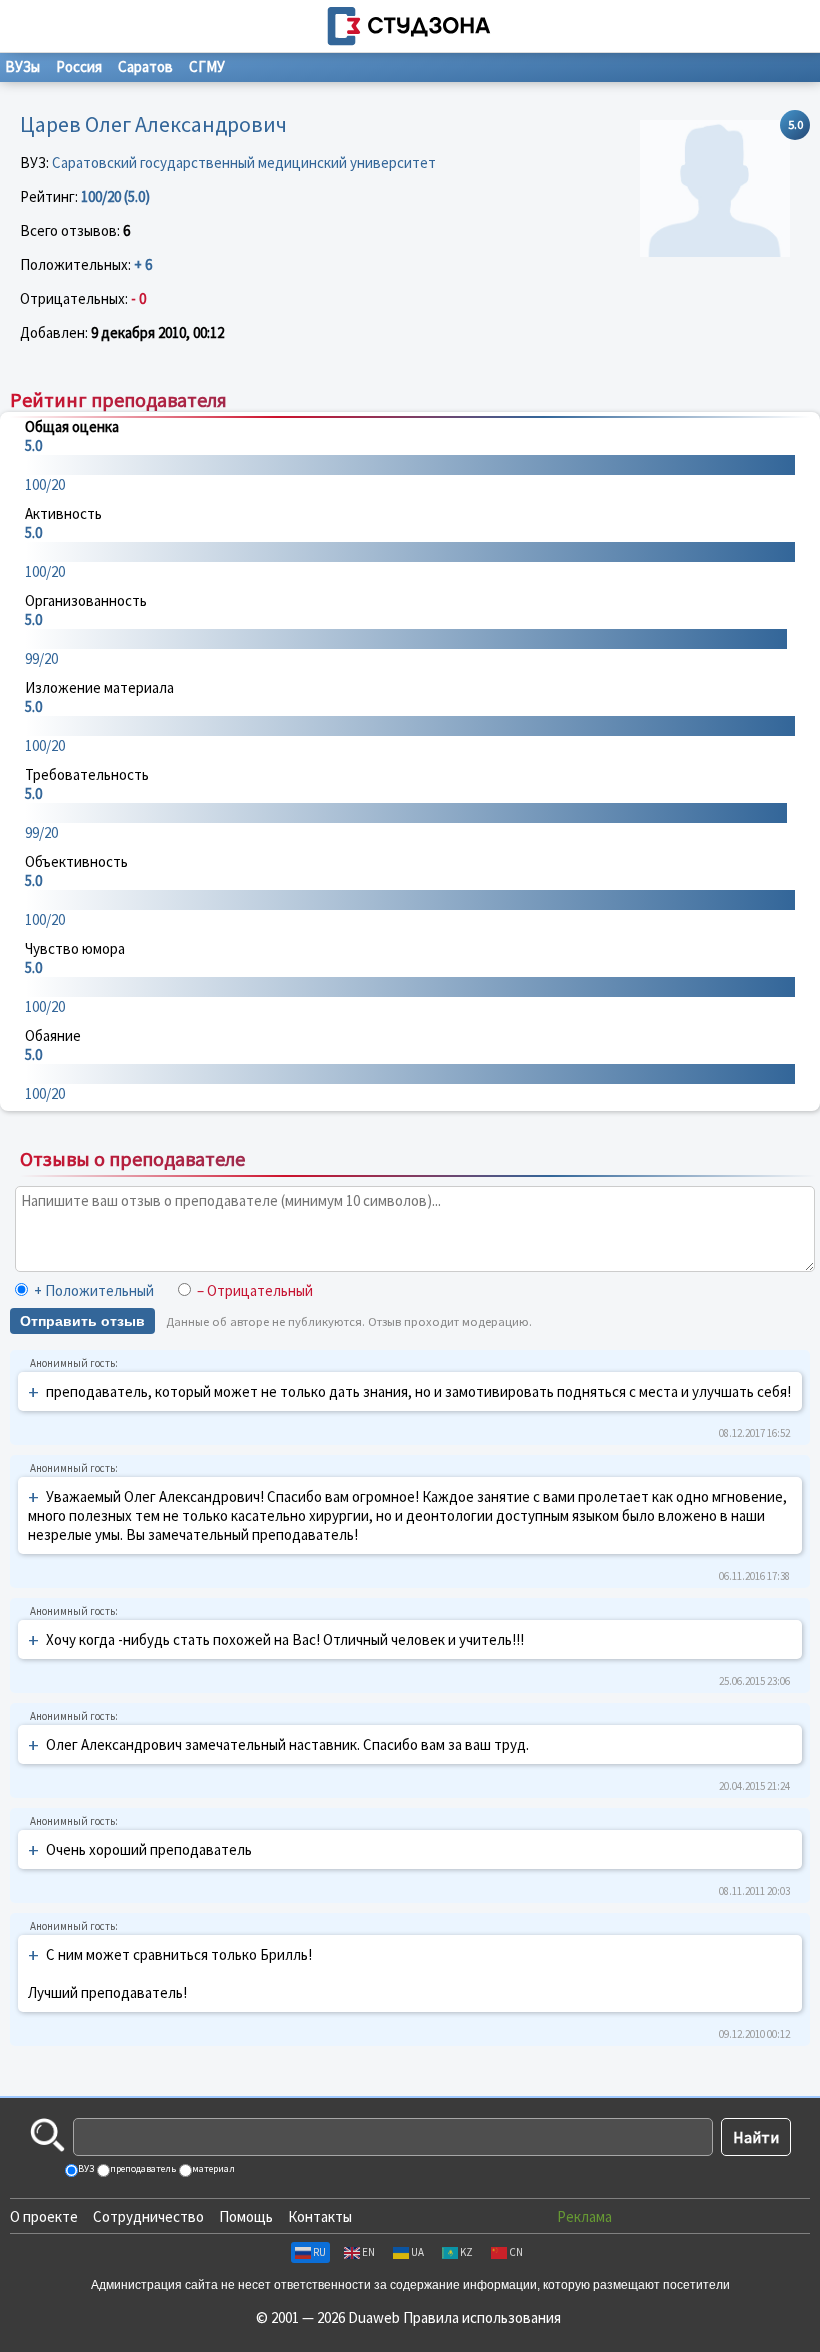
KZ (466, 2252)
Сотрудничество (148, 2216)
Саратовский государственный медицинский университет (244, 162)
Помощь (246, 2216)
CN (516, 2252)
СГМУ (207, 66)
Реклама (584, 2216)
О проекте (44, 2216)
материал (212, 2168)
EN (368, 2252)
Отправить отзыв (82, 1321)
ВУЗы (22, 66)
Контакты (320, 2216)
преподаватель (142, 2168)
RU (319, 2252)
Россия (79, 66)
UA (417, 2252)
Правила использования (482, 2317)
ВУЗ (85, 2168)
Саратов (145, 66)
